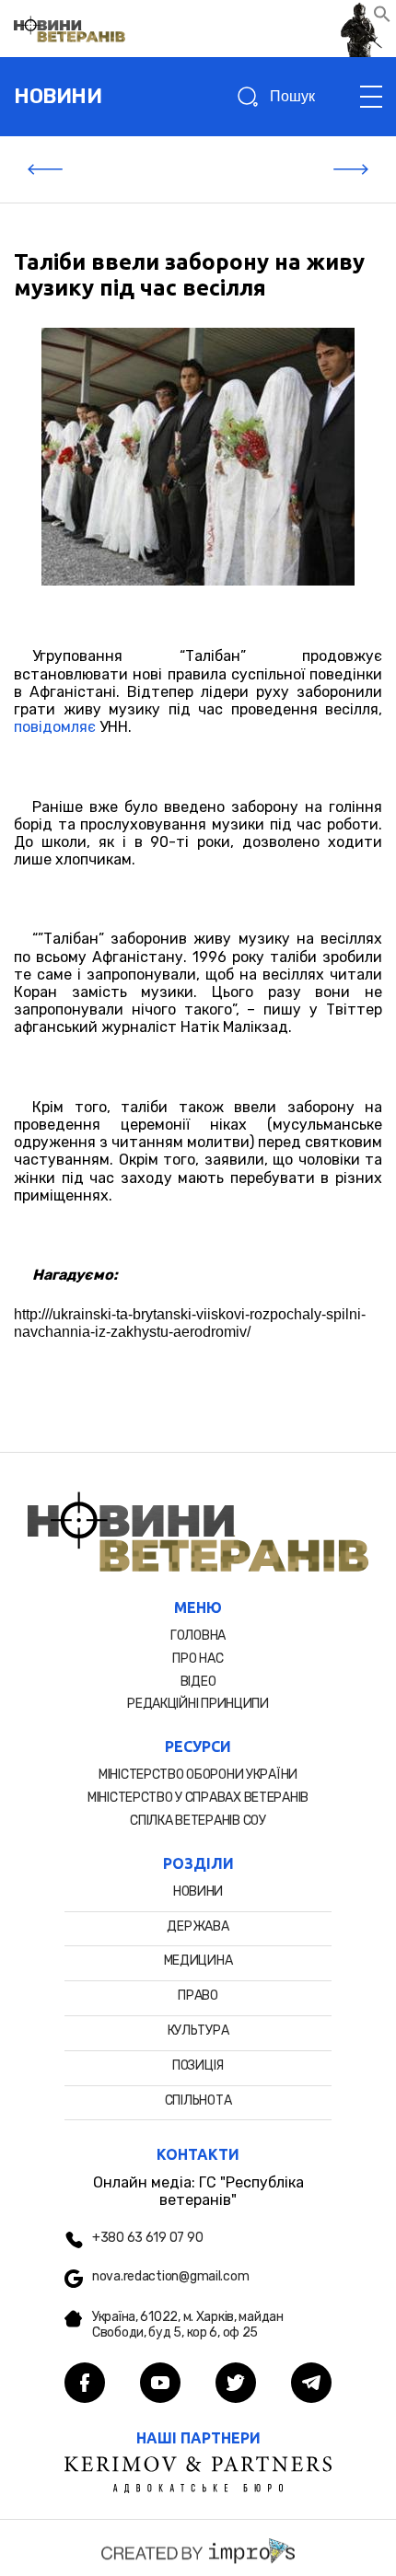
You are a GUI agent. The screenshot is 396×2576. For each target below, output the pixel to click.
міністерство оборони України (198, 1775)
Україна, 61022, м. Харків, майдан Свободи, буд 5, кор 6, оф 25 (188, 2325)
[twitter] (236, 2385)
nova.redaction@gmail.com (170, 2277)
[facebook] (85, 2385)
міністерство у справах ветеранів (198, 1798)
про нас (198, 1659)
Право (198, 1996)
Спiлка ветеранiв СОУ (198, 1821)
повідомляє (55, 727)
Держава (198, 1926)
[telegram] (311, 2385)
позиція (198, 2065)
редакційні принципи (198, 1704)
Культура (198, 2031)
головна (198, 1636)
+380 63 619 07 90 (147, 2238)
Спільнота (198, 2100)
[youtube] (160, 2385)
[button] (382, 18)
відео (198, 1682)
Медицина (198, 1961)
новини (58, 96)
